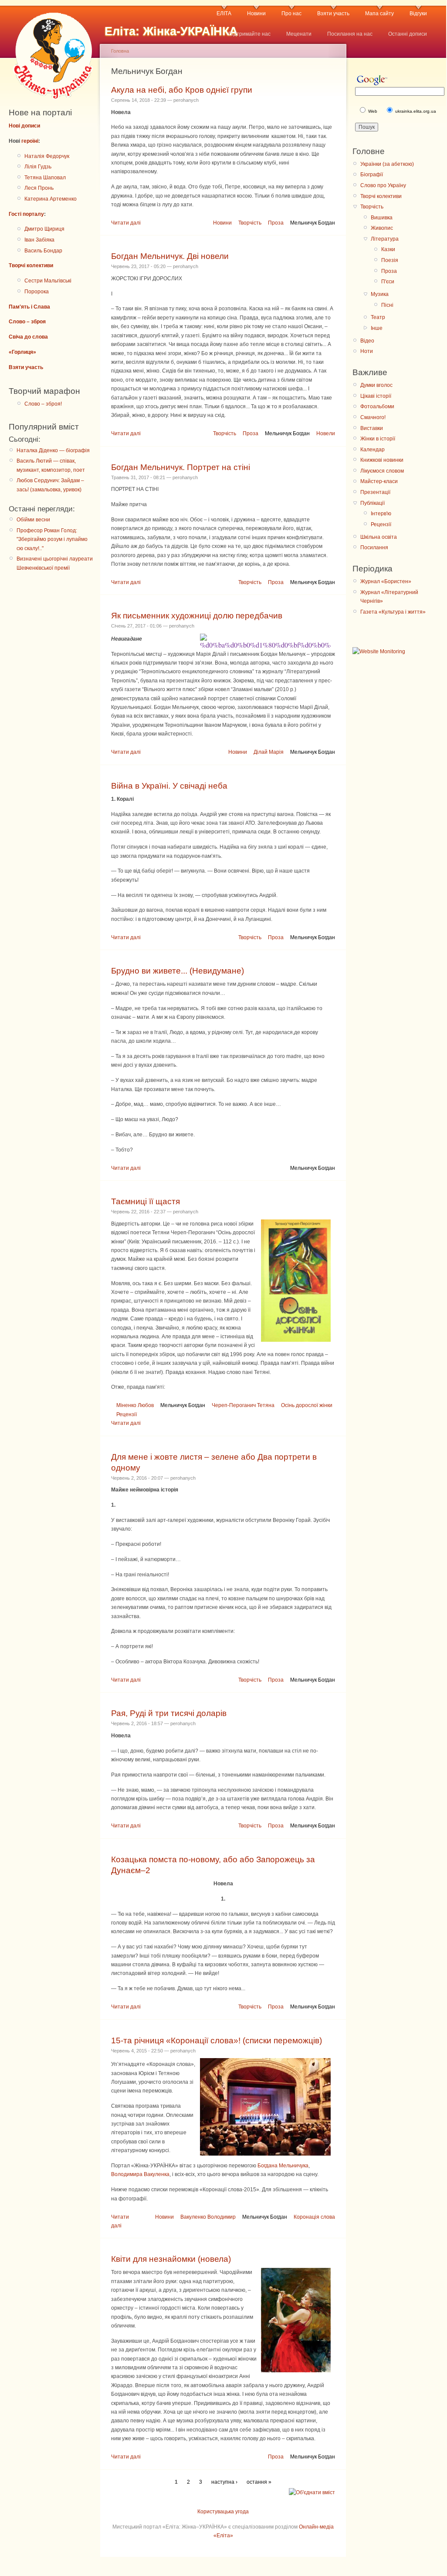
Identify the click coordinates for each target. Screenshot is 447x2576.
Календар (372, 450)
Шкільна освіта (379, 537)
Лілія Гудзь (38, 167)
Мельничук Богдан (313, 223)
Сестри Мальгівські (48, 281)
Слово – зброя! (43, 404)
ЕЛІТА (224, 13)
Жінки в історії (378, 439)
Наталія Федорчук (47, 156)
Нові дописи (24, 126)
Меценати (299, 34)
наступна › (224, 2482)
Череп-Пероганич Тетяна (243, 1405)
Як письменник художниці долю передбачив (197, 616)
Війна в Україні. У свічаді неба (169, 786)
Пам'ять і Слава (29, 307)
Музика (380, 294)
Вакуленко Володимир (208, 2217)
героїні (30, 141)
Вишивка (382, 218)
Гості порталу (26, 214)
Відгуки (418, 13)
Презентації (375, 492)
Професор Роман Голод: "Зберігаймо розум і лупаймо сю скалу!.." (52, 539)
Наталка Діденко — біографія (53, 450)
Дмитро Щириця (44, 229)
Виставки (372, 428)
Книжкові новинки (382, 460)
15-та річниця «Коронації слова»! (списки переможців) (217, 2040)
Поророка (37, 292)
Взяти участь (333, 13)
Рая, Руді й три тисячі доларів (169, 1713)
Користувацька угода (223, 2512)
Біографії (372, 175)
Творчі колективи (31, 265)
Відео (367, 341)
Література (385, 239)
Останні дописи (408, 34)
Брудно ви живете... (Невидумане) (178, 971)
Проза (276, 223)
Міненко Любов (135, 1405)
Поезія (390, 260)
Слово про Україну (383, 185)
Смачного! (373, 417)
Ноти (367, 351)
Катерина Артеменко (51, 199)
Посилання (374, 547)
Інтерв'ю (381, 514)
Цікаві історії (376, 396)
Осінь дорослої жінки (307, 1405)
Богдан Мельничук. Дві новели (170, 256)
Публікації (372, 503)
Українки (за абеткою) (387, 164)
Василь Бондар (43, 251)
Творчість (250, 223)
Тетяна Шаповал (45, 178)
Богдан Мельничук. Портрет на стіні (181, 467)
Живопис (382, 228)
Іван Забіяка (39, 240)
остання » (259, 2482)
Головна (120, 51)
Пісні (387, 305)
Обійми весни (33, 520)
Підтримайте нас (249, 34)
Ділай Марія (269, 752)
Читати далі (126, 223)
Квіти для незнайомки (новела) (171, 2259)
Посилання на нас (350, 34)
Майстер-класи (379, 481)
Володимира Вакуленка (140, 2174)
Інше (377, 328)
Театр (378, 317)
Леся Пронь (39, 188)
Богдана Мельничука (283, 2166)
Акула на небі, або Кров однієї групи (182, 90)
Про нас (291, 13)
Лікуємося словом (382, 471)
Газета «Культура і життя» (393, 612)
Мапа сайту (379, 13)
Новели (326, 433)
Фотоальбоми (377, 406)
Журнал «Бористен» (386, 581)
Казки (388, 249)
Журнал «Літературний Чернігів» (389, 597)
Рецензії (127, 1414)
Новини (256, 13)
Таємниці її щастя (146, 1201)
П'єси (388, 282)
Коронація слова (314, 2217)
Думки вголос (376, 385)
